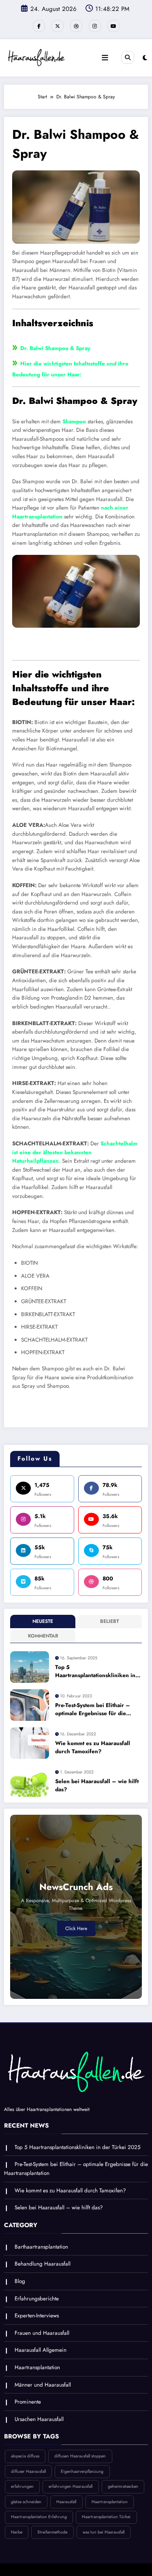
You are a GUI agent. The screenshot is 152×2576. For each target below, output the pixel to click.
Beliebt (109, 1621)
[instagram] (95, 26)
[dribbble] (76, 26)
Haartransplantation (37, 2367)
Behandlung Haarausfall (43, 2264)
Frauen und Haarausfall (42, 2333)
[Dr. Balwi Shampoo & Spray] (76, 206)
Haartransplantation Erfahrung (39, 2517)
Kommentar (43, 1636)
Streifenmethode (52, 2532)
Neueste (43, 1621)
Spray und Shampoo (76, 1411)
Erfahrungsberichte (37, 2299)
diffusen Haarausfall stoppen (80, 2456)
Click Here (76, 1928)
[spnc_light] (145, 58)
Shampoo (74, 422)
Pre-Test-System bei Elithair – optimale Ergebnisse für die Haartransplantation (93, 1710)
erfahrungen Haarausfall (71, 2486)
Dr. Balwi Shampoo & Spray (55, 348)
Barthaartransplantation (41, 2247)
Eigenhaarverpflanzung (82, 2471)
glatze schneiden (26, 2502)
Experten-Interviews (37, 2316)
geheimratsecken (123, 2486)
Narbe (17, 2532)
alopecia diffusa (25, 2456)
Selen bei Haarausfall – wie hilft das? (97, 1785)
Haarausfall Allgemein (41, 2350)
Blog (20, 2281)
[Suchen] (128, 57)
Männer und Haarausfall (43, 2385)
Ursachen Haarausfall (39, 2419)
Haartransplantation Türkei (106, 2517)
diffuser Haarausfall (28, 2471)
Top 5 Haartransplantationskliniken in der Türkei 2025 (95, 1672)
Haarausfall (66, 2502)
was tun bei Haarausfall (104, 2532)
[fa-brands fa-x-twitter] (58, 26)
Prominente (28, 2402)
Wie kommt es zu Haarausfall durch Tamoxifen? (93, 1747)
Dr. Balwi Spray (76, 648)
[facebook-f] (39, 26)
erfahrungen (22, 2486)
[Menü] (105, 58)
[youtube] (113, 26)
